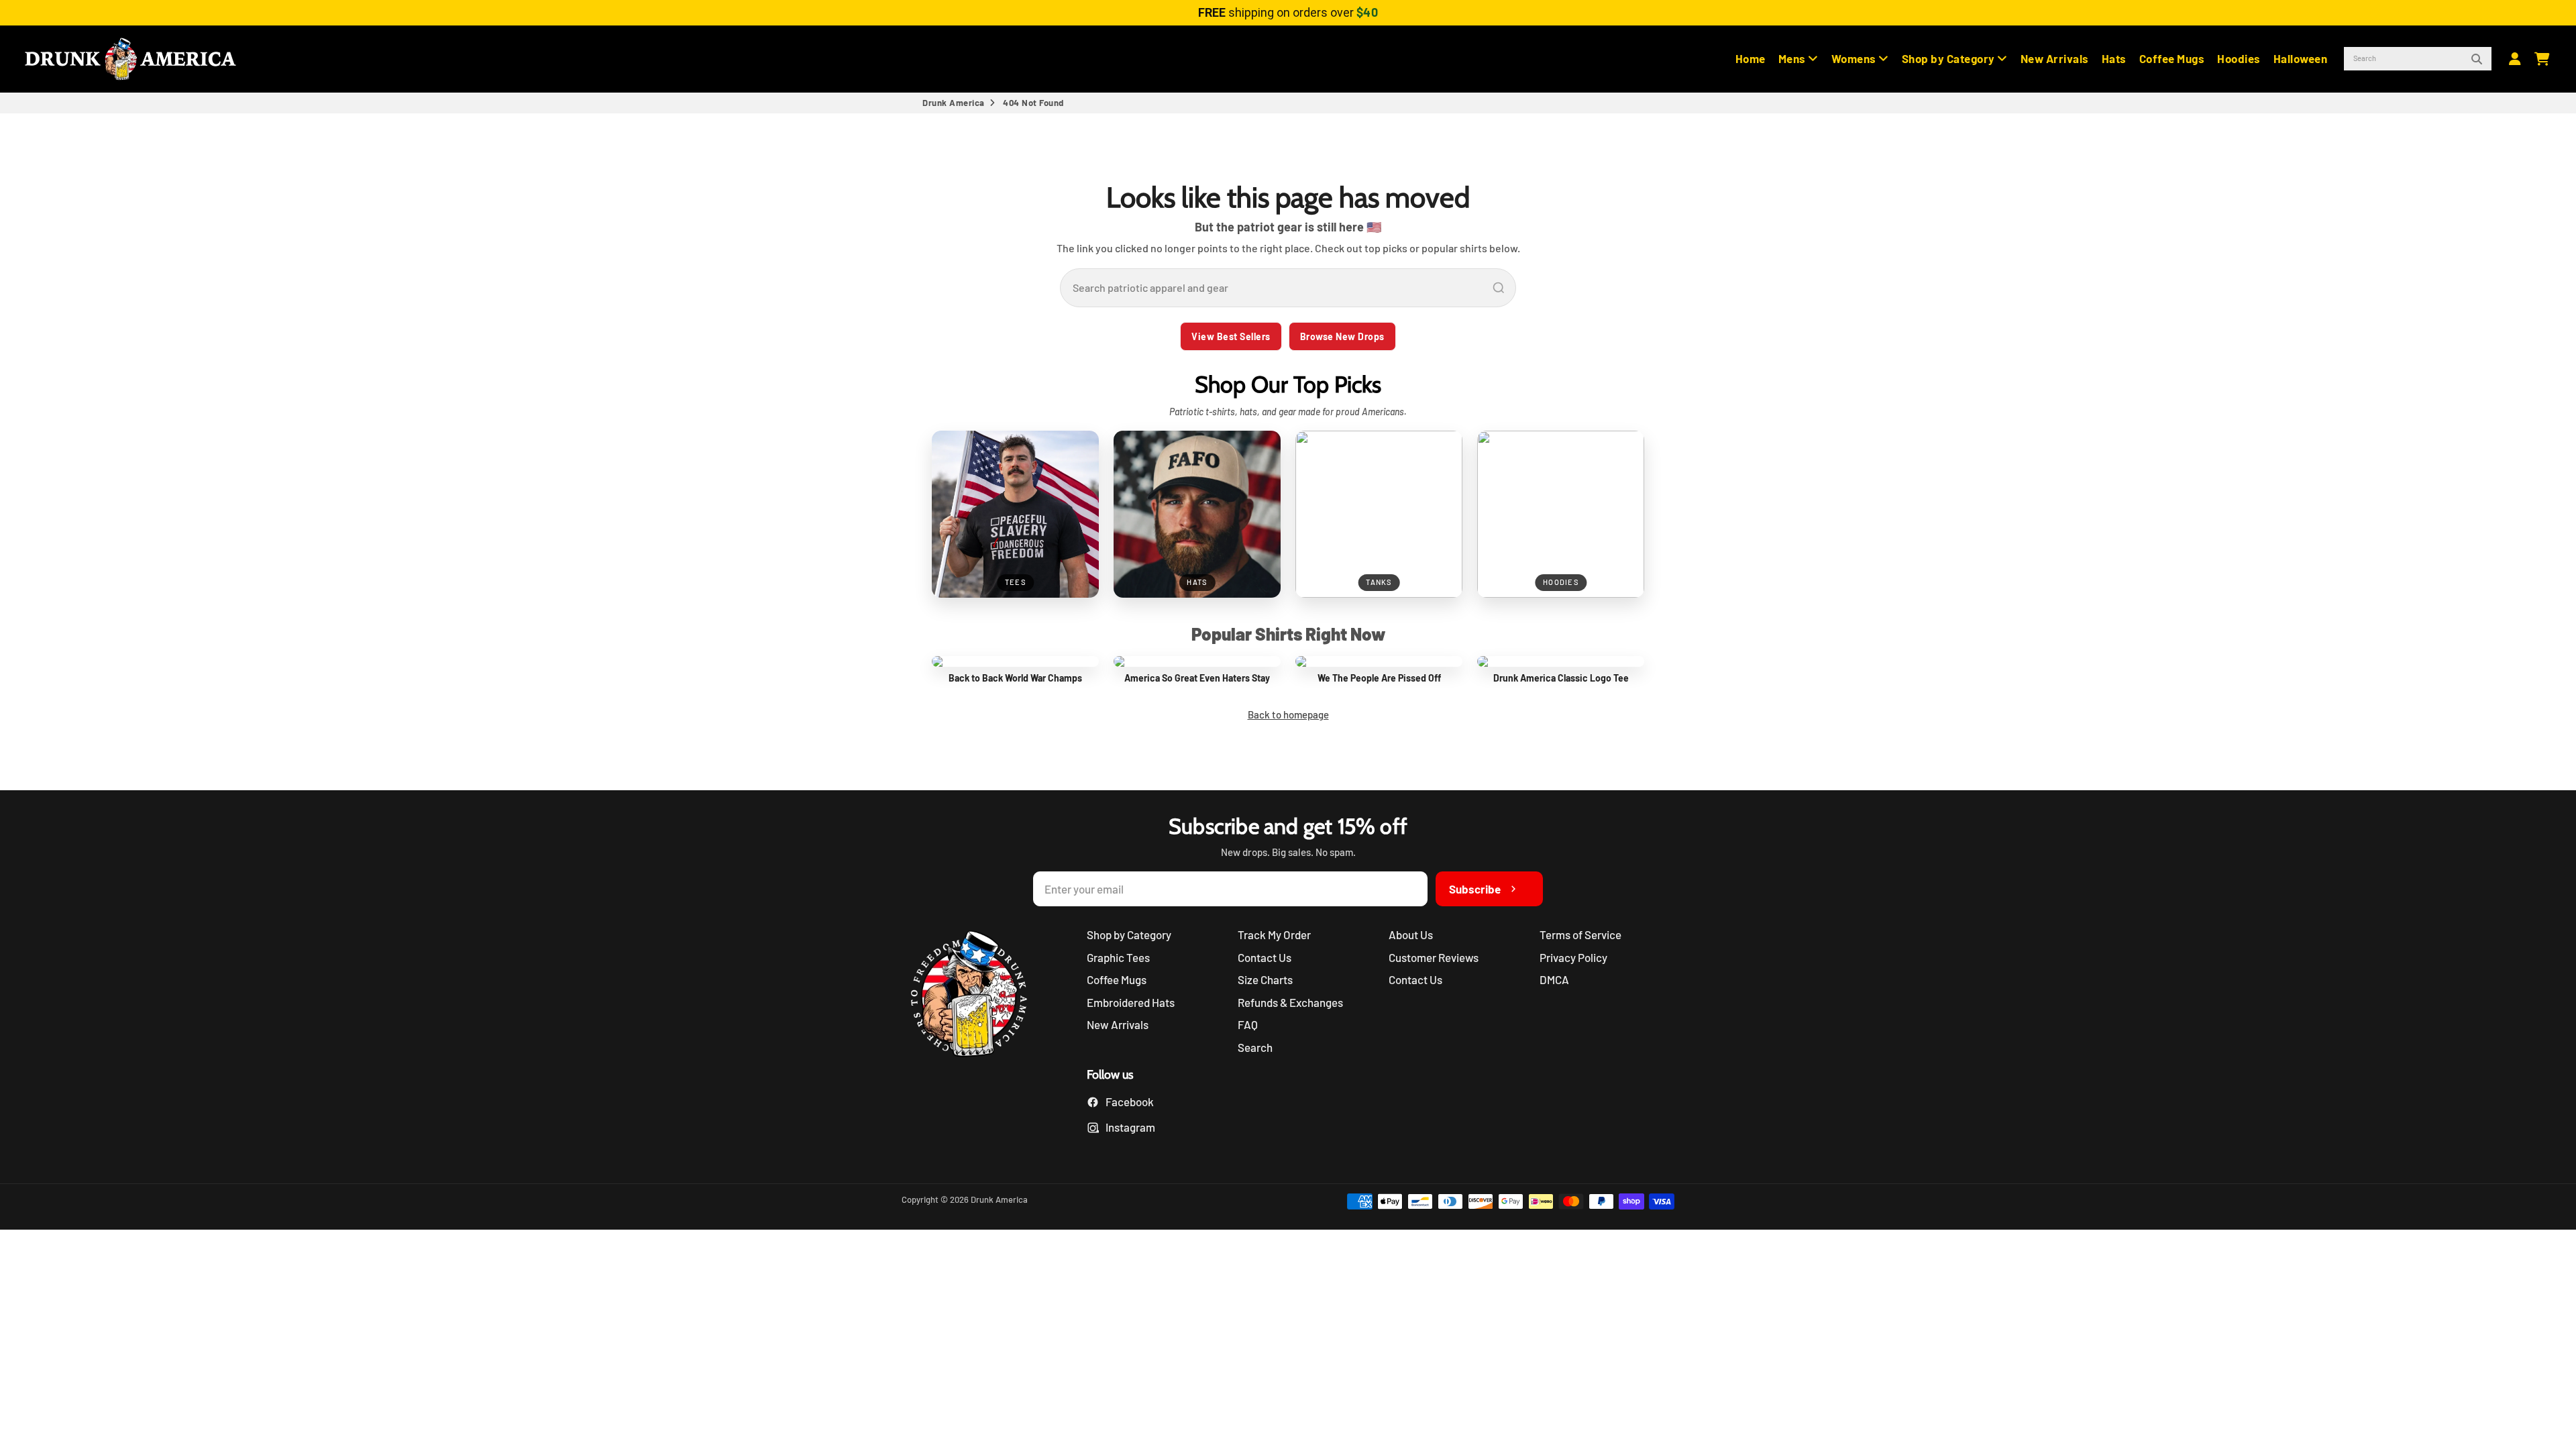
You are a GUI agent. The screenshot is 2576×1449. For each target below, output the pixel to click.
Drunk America (954, 103)
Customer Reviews (1434, 957)
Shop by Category (1950, 58)
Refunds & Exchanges (1290, 1002)
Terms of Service (1580, 934)
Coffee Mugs (2172, 58)
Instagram (1130, 1127)
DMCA (1554, 979)
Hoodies (2239, 58)
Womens (1855, 58)
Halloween (2301, 58)
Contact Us (1265, 957)
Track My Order (1274, 934)
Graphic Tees (1118, 957)
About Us (1411, 934)
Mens (1793, 58)
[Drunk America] (975, 996)
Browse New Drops (1342, 336)
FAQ (1248, 1024)
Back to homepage (1288, 714)
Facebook (1130, 1102)
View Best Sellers (1231, 336)
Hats (2114, 58)
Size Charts (1265, 979)
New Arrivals (2055, 58)
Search (1255, 1047)
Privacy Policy (1573, 957)
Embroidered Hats (1131, 1002)
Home (1751, 58)
